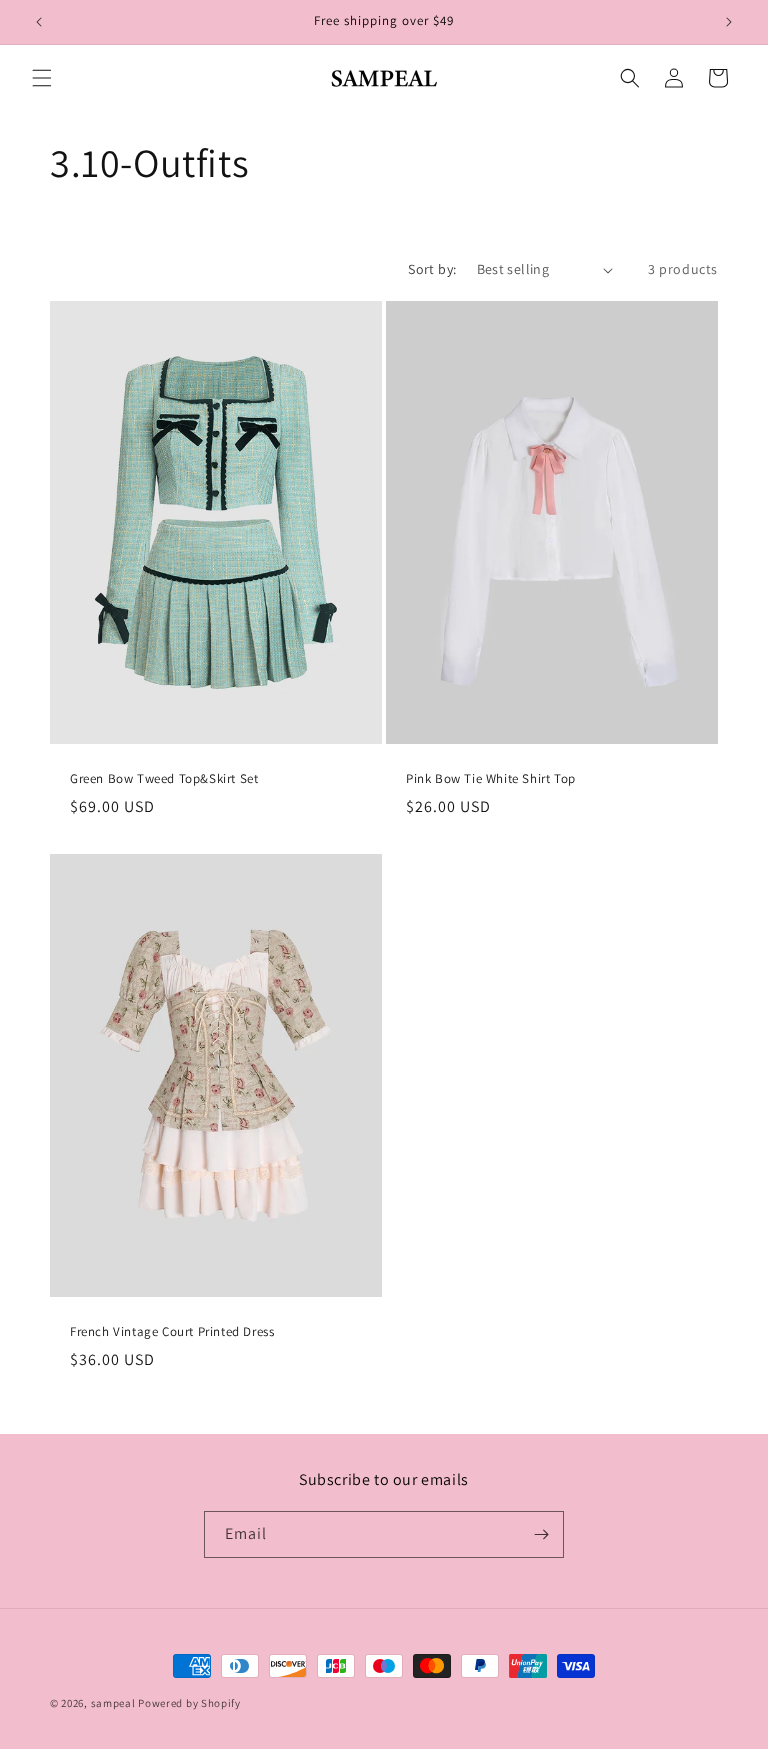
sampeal (113, 1703)
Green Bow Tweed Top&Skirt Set (164, 779)
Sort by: (432, 269)
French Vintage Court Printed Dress (172, 1331)
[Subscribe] (541, 1534)
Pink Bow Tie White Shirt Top (491, 779)
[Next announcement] (729, 22)
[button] (42, 78)
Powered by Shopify (189, 1703)
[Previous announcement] (39, 22)
